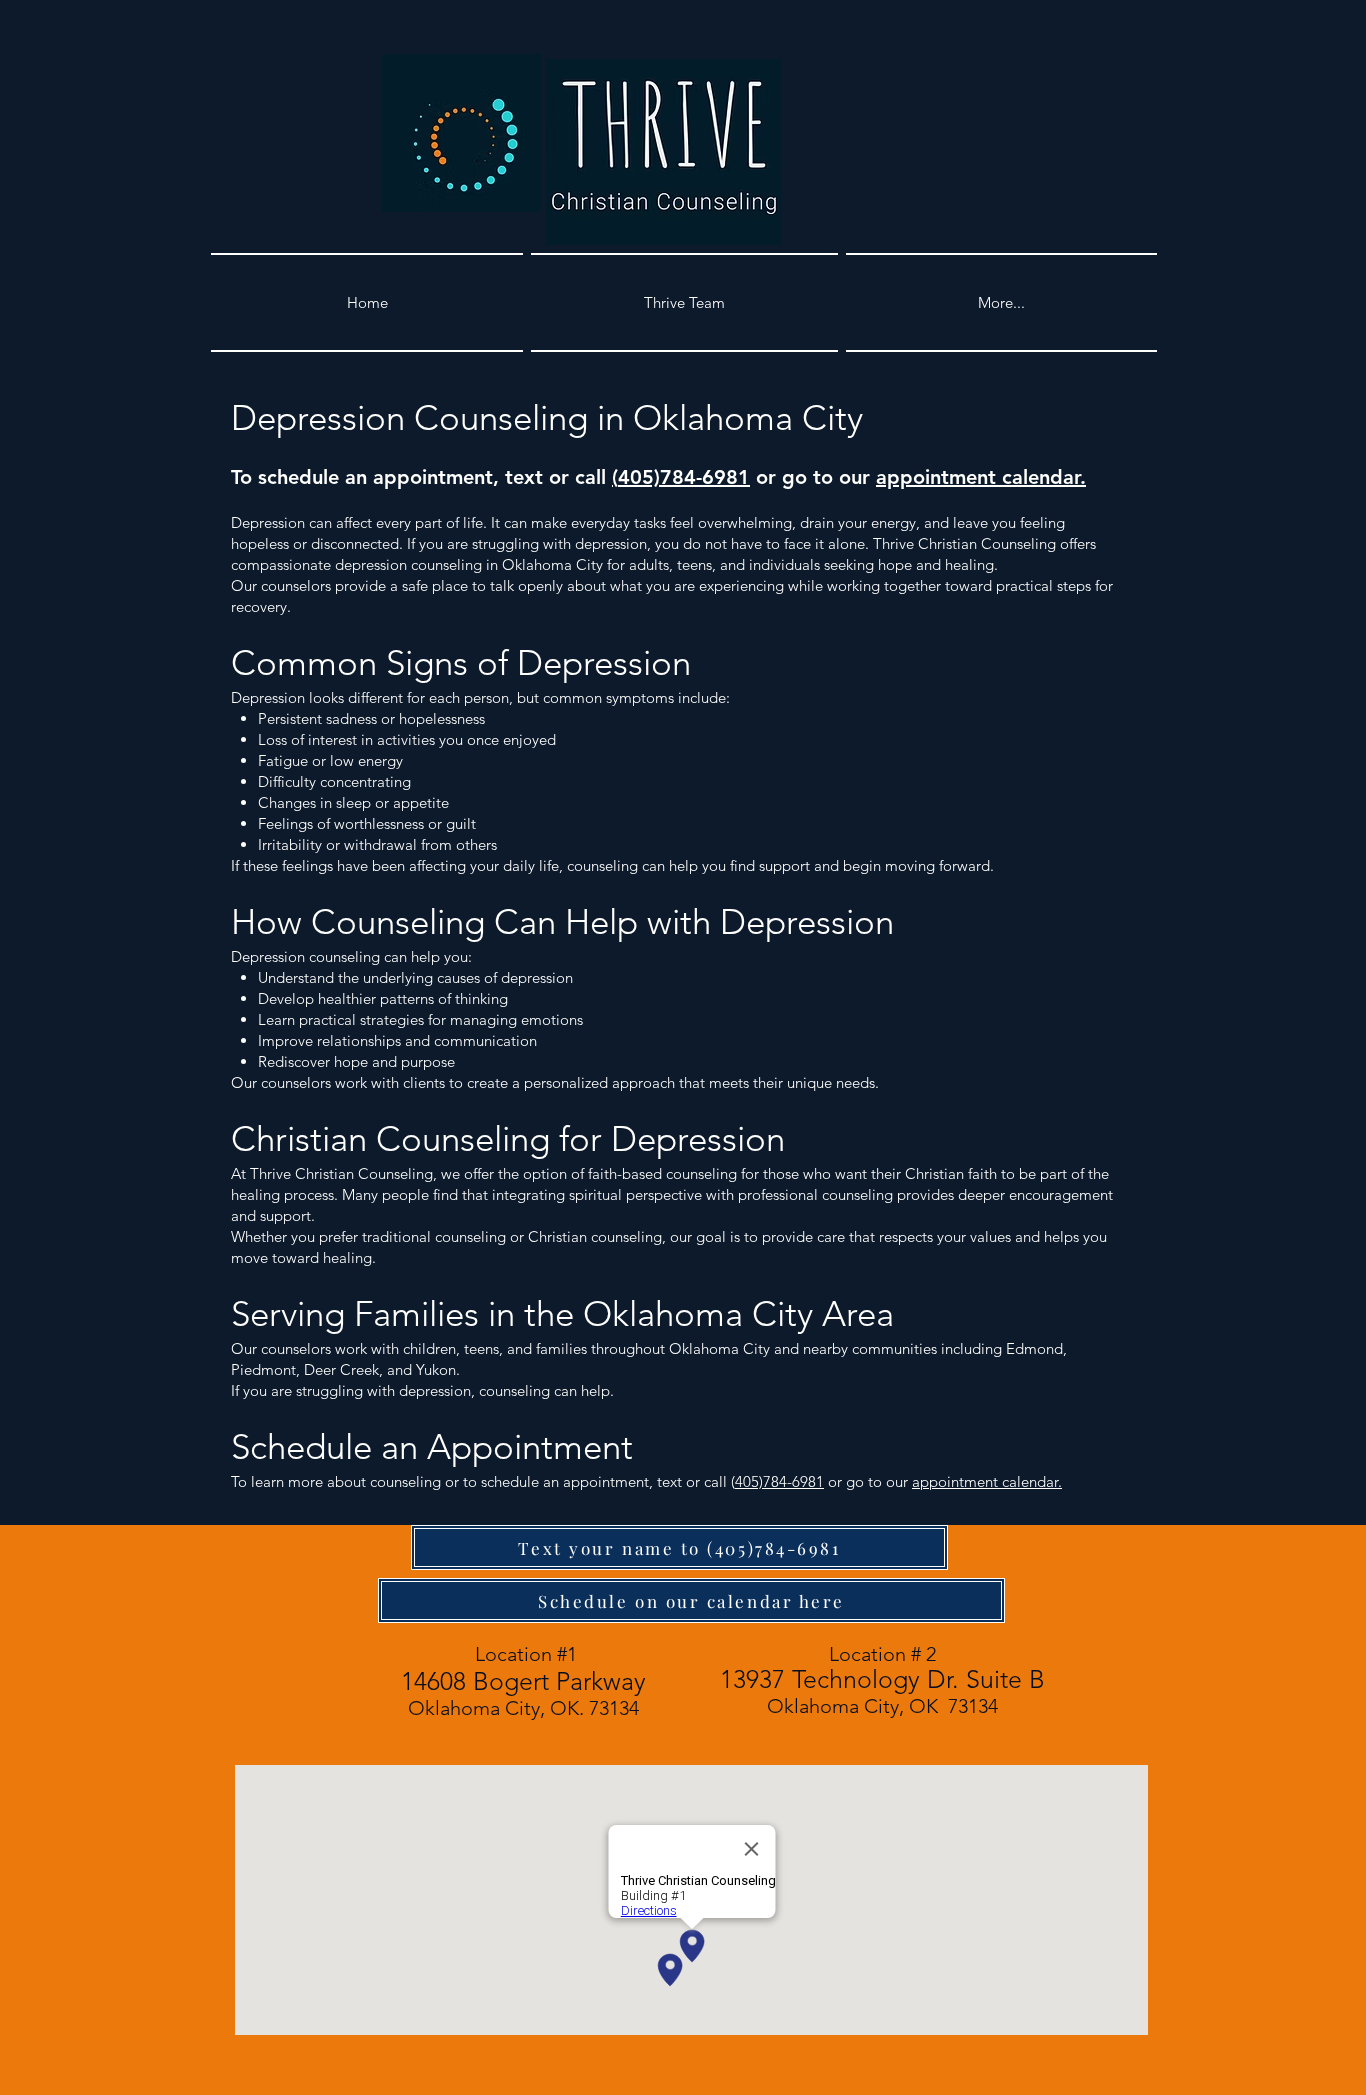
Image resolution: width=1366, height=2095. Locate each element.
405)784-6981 (684, 477)
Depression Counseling (409, 417)
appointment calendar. (981, 477)
